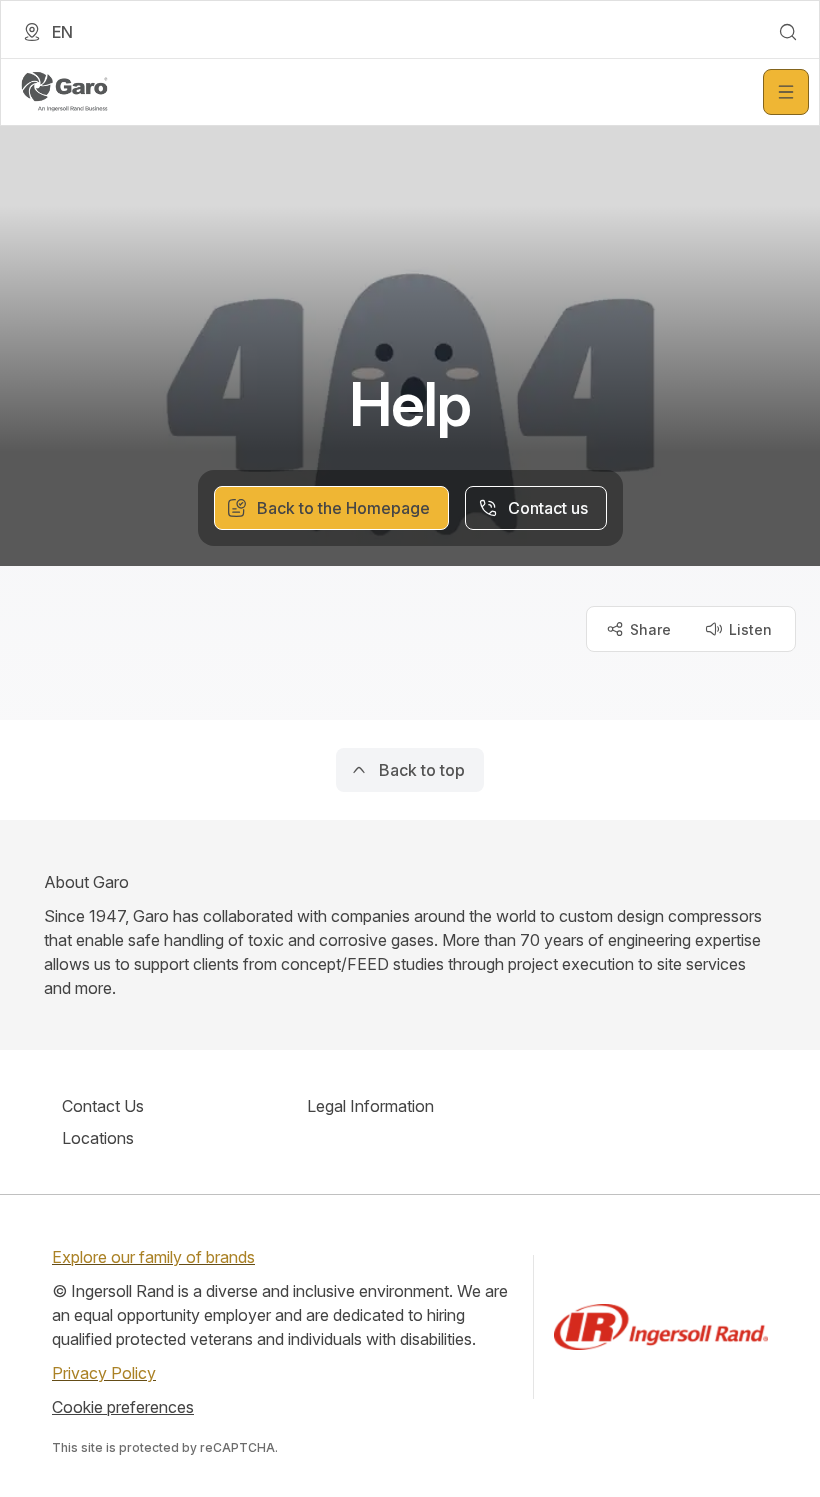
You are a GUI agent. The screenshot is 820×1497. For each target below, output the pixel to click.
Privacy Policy (104, 1373)
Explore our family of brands (153, 1257)
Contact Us (103, 1106)
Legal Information (370, 1106)
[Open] (786, 92)
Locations (98, 1138)
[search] (788, 32)
